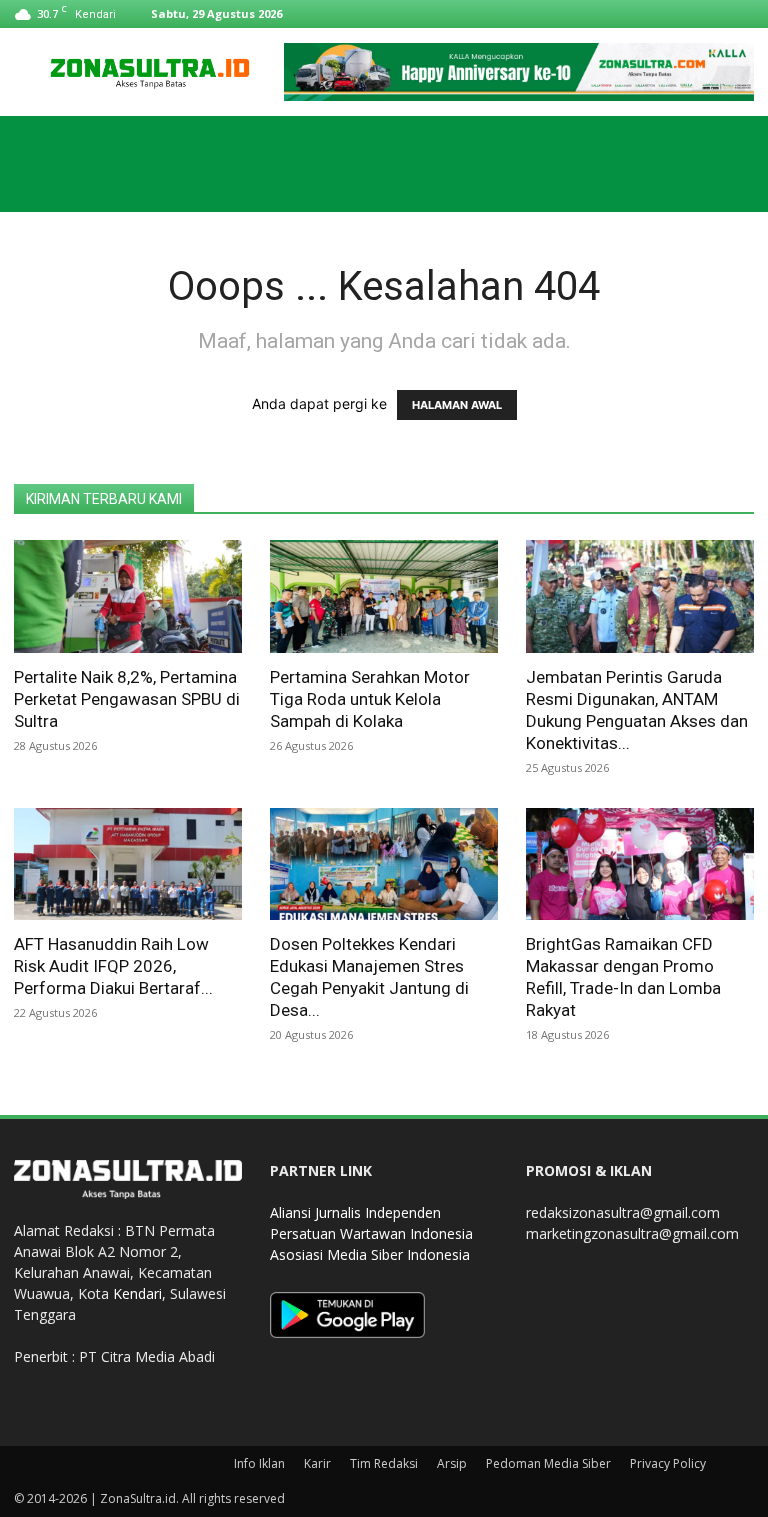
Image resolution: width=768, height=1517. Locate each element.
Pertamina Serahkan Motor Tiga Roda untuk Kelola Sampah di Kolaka (370, 699)
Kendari (137, 1293)
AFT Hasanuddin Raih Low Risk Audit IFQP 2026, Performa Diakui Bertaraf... (113, 966)
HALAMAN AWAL (457, 405)
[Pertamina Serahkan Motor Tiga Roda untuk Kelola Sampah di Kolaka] (384, 596)
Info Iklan (259, 1463)
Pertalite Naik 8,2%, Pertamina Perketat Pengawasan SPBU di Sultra (127, 699)
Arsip (452, 1463)
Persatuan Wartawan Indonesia (371, 1233)
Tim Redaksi (384, 1463)
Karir (317, 1463)
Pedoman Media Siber (548, 1463)
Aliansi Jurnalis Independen (355, 1212)
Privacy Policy (668, 1463)
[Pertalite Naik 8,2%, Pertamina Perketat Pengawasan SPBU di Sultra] (128, 596)
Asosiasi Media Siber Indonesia (370, 1254)
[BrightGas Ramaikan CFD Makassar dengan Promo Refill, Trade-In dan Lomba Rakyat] (640, 864)
